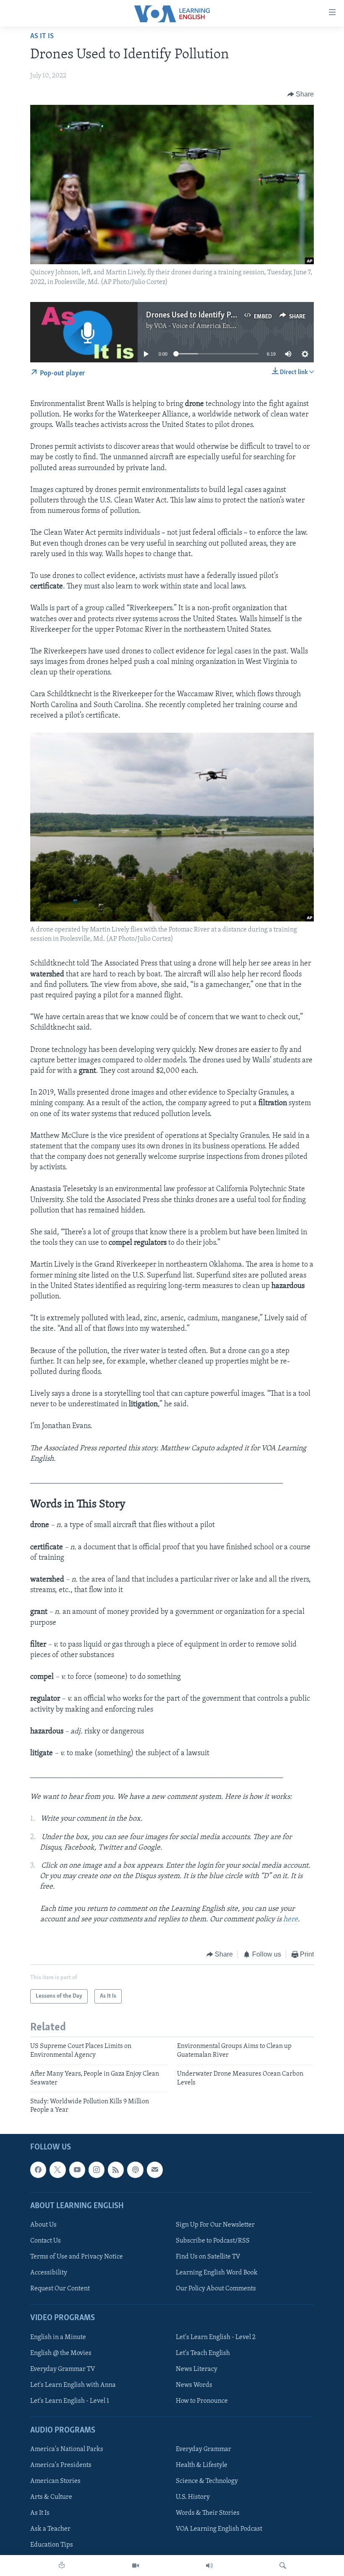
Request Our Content (60, 2289)
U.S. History (193, 2497)
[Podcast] (135, 2170)
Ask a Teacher (50, 2529)
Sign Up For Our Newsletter (215, 2225)
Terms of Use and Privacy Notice (77, 2257)
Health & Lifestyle (202, 2465)
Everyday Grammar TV (63, 2369)
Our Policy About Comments (216, 2289)
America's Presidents (61, 2465)
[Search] (283, 2566)
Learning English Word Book (217, 2273)
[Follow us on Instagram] (96, 2170)
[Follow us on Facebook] (38, 2170)
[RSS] (116, 2170)
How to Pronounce (202, 2401)
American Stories (55, 2481)
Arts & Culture (51, 2497)
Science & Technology (207, 2481)
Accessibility (49, 2273)
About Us (43, 2225)
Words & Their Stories (208, 2513)
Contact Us (46, 2241)
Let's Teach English (203, 2353)
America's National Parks (67, 2449)
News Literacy (197, 2369)
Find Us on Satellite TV (208, 2257)
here (291, 1920)
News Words (194, 2385)
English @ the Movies (61, 2353)
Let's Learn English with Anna (73, 2385)
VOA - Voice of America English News (208, 326)
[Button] (301, 94)
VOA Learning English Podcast (219, 2529)
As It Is (42, 36)
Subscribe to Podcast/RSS (213, 2241)
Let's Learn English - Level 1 (70, 2401)
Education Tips (52, 2545)
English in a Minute (58, 2337)
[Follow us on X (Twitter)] (57, 2170)
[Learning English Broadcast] (209, 2566)
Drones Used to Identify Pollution (201, 315)
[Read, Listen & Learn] (62, 2566)
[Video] (136, 2566)
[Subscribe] (155, 2170)
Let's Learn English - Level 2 (216, 2337)
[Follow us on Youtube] (77, 2170)
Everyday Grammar (203, 2449)
